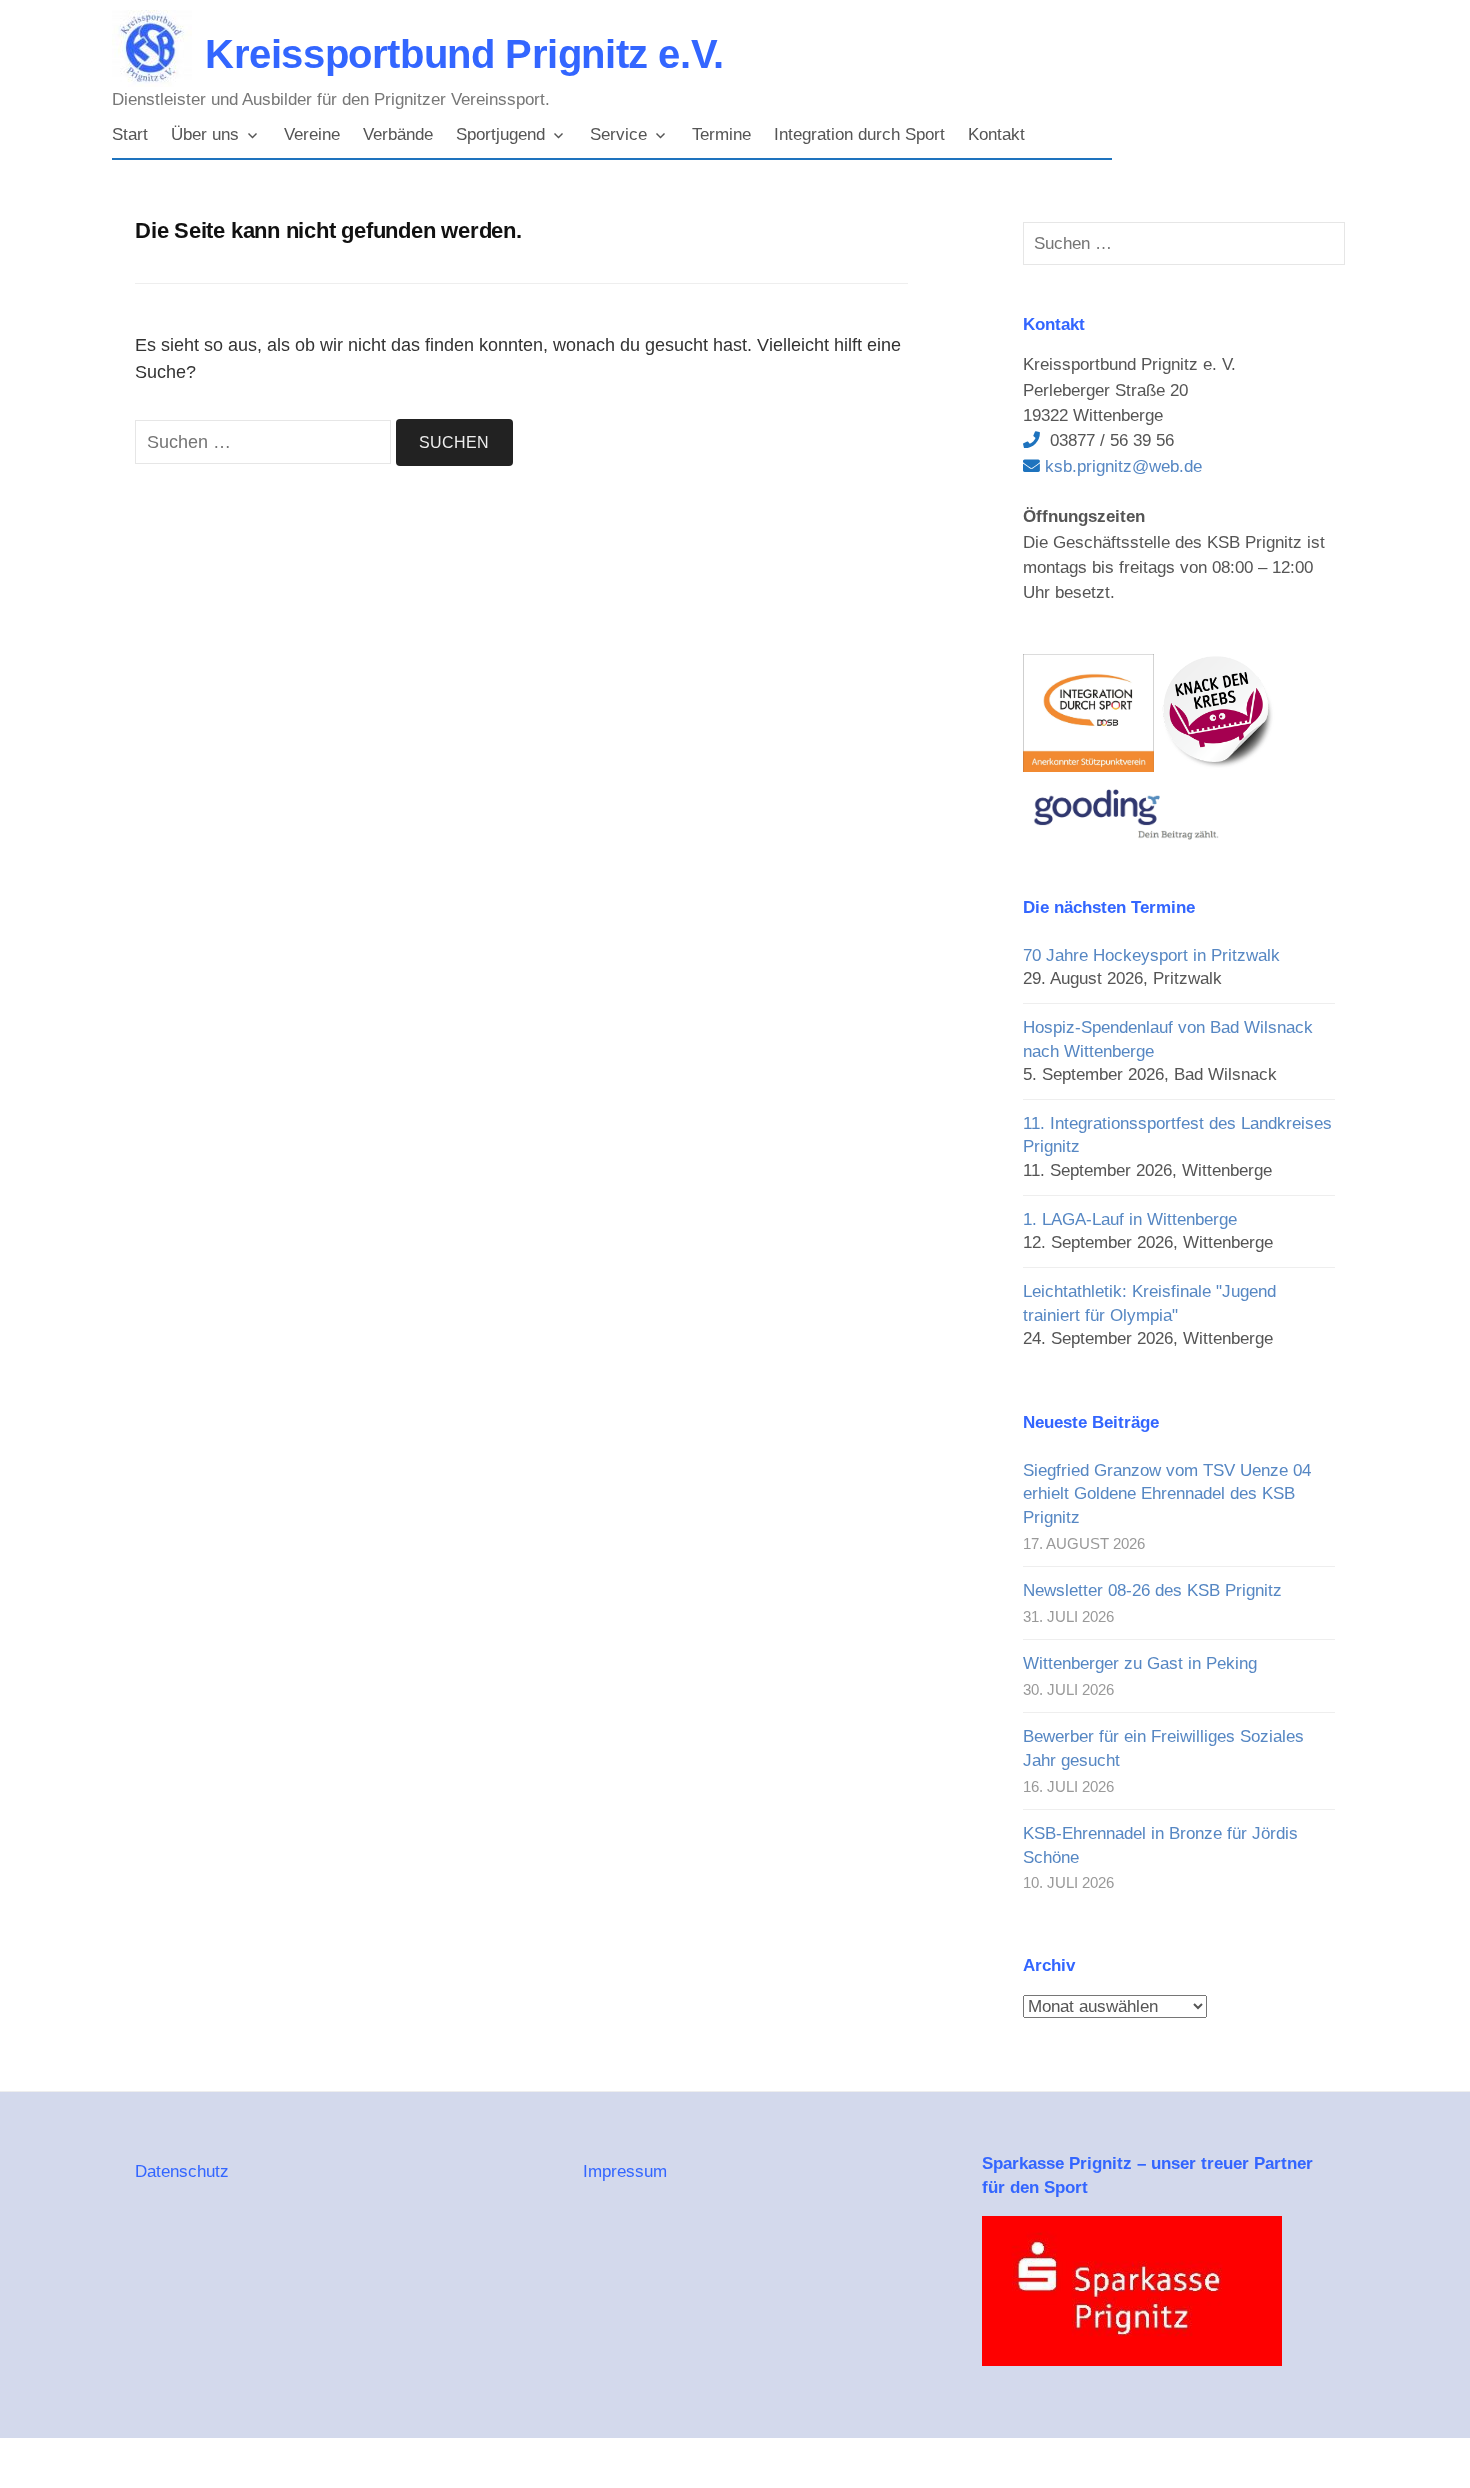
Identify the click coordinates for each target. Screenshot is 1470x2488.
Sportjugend (500, 134)
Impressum (625, 2171)
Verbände (398, 134)
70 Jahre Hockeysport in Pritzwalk (1151, 955)
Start (130, 134)
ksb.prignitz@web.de (1121, 466)
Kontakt (996, 134)
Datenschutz (182, 2171)
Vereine (312, 134)
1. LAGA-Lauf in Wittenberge (1130, 1219)
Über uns (205, 134)
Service (618, 134)
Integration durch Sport (859, 134)
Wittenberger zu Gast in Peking (1140, 1663)
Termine (721, 134)
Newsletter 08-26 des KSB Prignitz (1152, 1590)
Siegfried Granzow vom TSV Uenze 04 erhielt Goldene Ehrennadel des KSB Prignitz (1167, 1494)
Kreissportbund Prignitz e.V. (464, 54)
